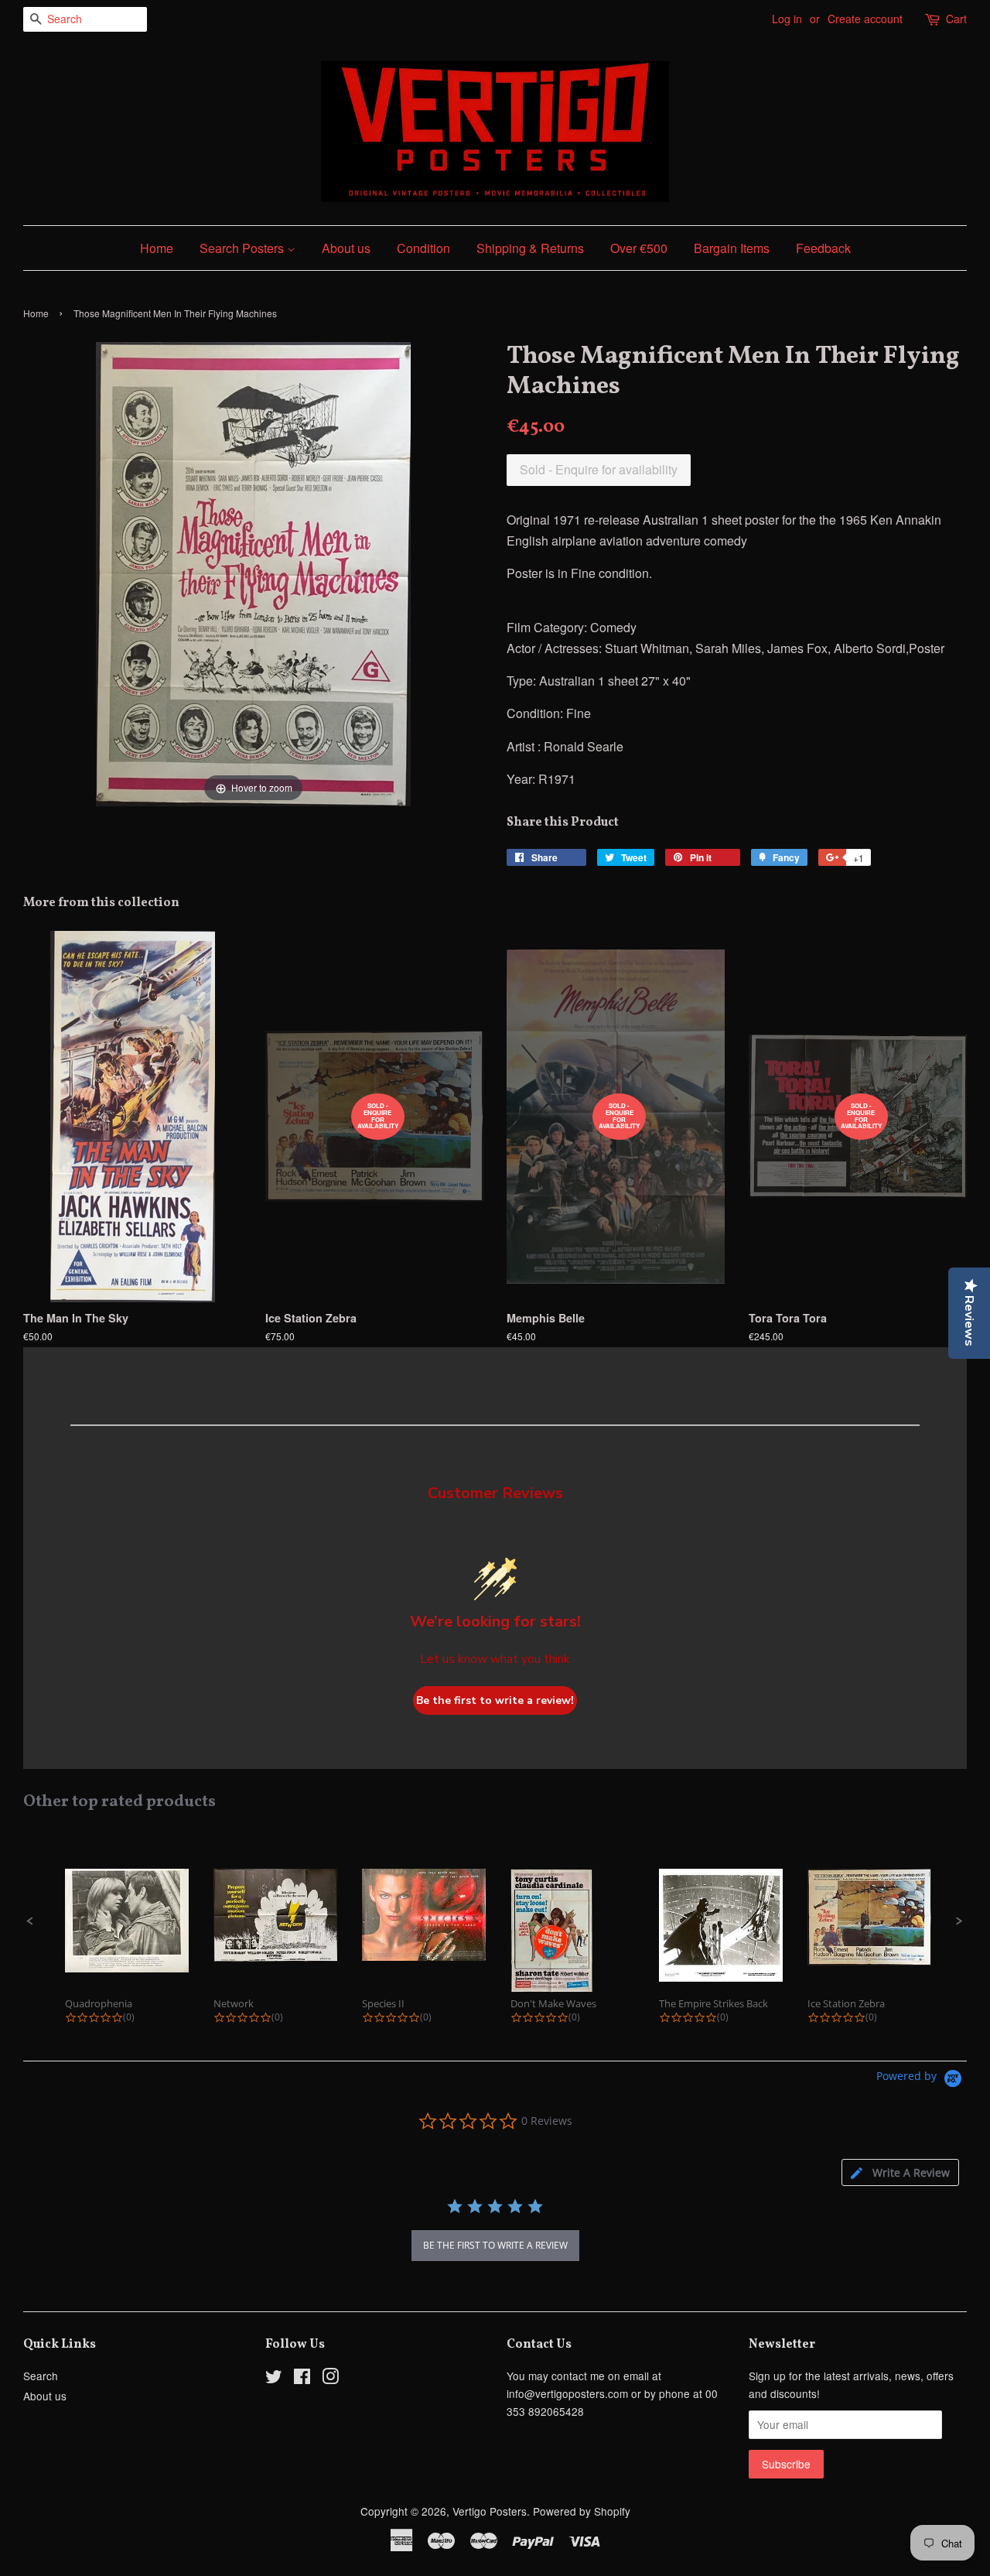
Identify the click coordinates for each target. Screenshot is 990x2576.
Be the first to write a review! (495, 1700)
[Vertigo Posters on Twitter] (274, 2379)
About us (346, 248)
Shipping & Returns (530, 248)
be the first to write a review (495, 2245)
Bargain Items (732, 248)
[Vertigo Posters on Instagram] (330, 2379)
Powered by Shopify (582, 2511)
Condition (423, 248)
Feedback (823, 248)
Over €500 (639, 248)
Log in (787, 19)
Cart (956, 19)
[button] (30, 1921)
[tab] (900, 2172)
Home (157, 248)
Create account (865, 19)
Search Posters (243, 248)
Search (41, 2376)
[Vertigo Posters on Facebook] (302, 2379)
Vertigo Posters (490, 2511)
